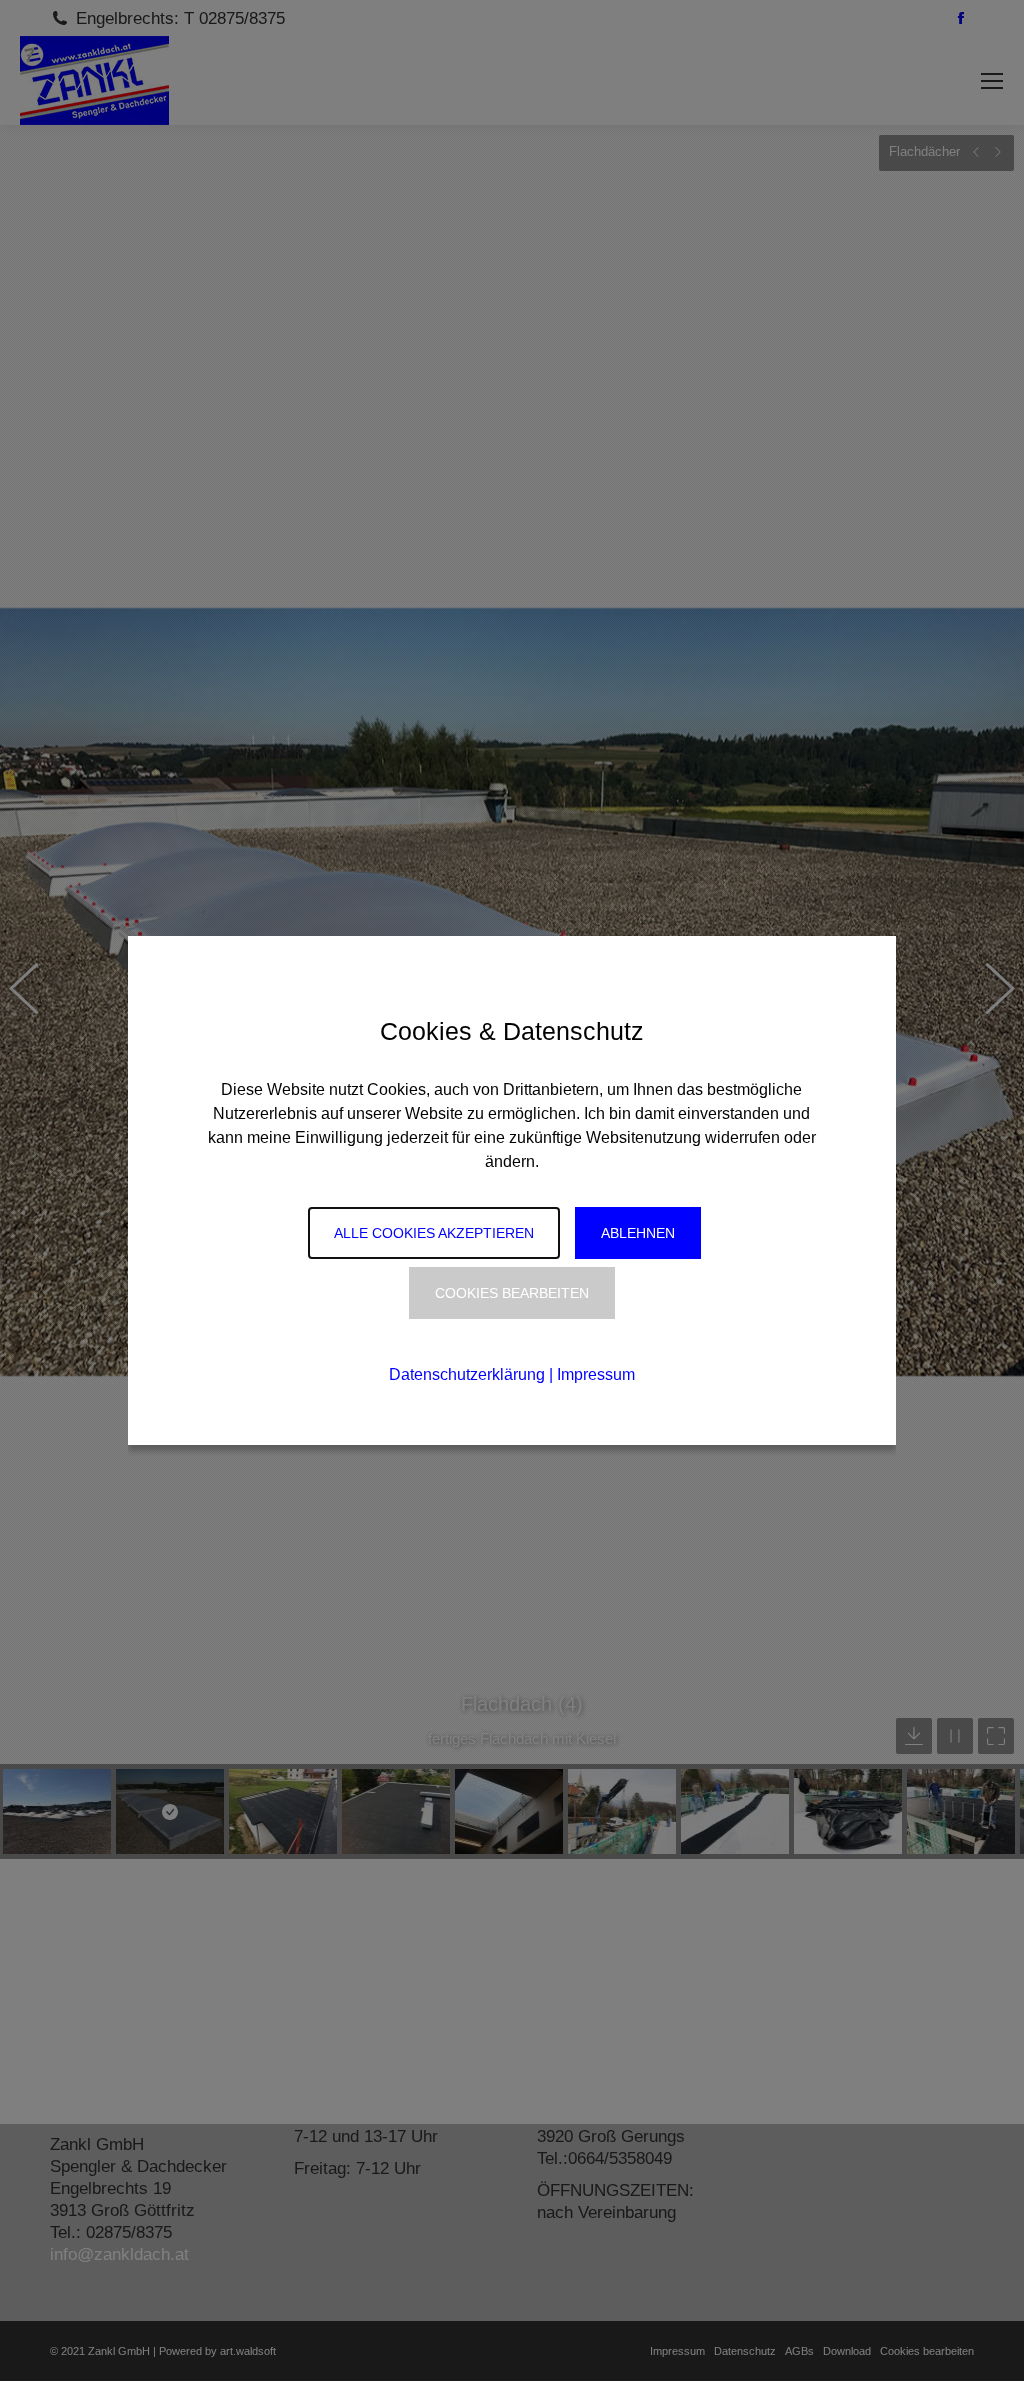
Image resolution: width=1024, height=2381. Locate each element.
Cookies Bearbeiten (512, 1293)
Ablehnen (638, 1233)
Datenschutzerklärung (467, 1374)
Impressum (596, 1374)
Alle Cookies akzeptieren (434, 1233)
